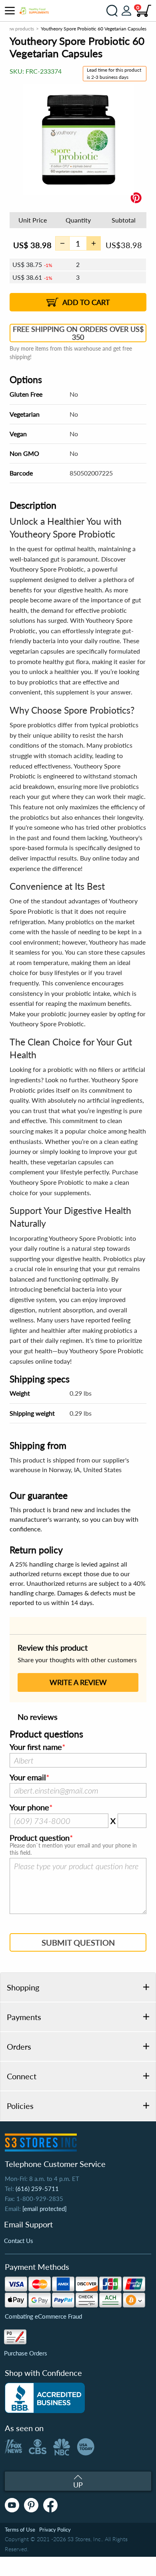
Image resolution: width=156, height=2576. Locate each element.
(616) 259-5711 (37, 2189)
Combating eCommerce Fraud (43, 2316)
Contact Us (19, 2241)
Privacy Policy (55, 2530)
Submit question (78, 1942)
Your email (28, 1778)
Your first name (36, 1747)
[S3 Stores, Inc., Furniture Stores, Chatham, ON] (45, 2398)
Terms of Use (20, 2530)
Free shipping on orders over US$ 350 (78, 333)
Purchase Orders (26, 2353)
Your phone (29, 1808)
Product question (40, 1838)
